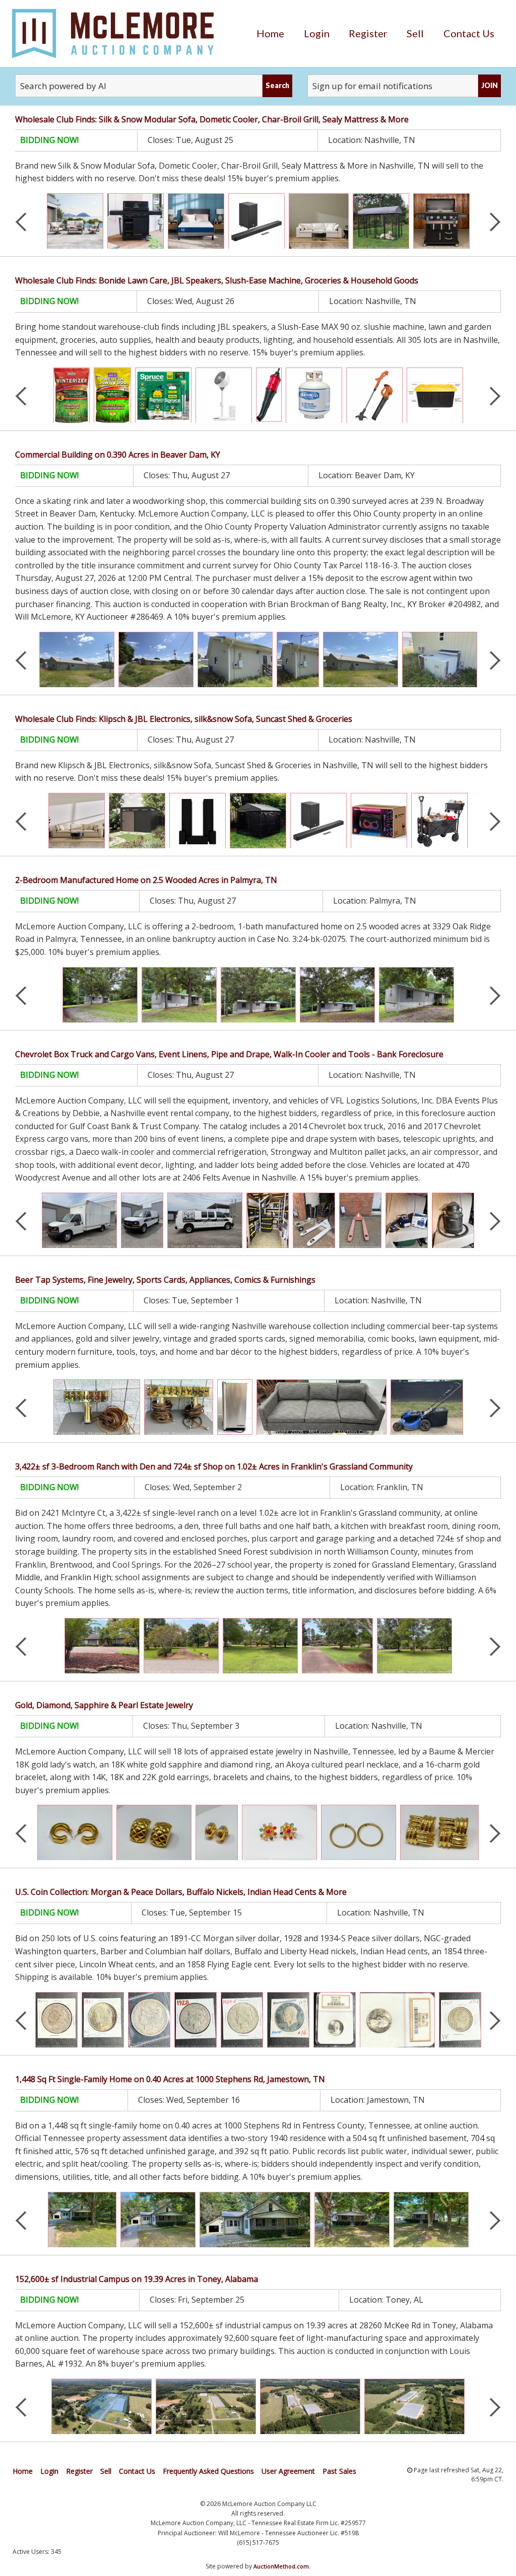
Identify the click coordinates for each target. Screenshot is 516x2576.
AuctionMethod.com (281, 2566)
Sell (415, 33)
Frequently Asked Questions (208, 2471)
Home (270, 33)
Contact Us (469, 33)
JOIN (490, 85)
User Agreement (288, 2471)
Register (368, 33)
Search (277, 85)
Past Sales (339, 2471)
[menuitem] (270, 33)
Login (317, 33)
